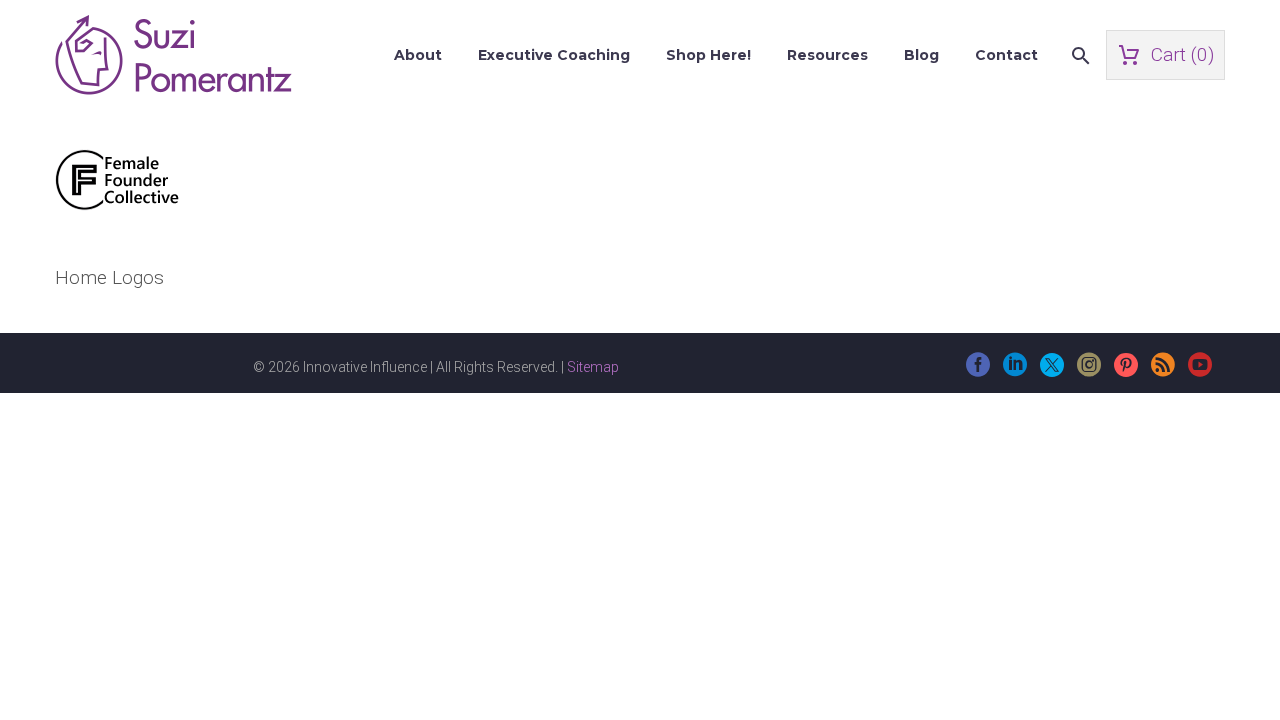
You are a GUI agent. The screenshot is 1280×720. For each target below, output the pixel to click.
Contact (1006, 55)
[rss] (1163, 371)
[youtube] (1200, 371)
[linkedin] (1015, 371)
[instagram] (1089, 371)
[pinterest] (1126, 371)
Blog (921, 55)
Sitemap (593, 367)
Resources (827, 55)
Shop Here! (708, 55)
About (418, 55)
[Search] (1078, 55)
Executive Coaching (554, 55)
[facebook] (978, 371)
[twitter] (1052, 371)
